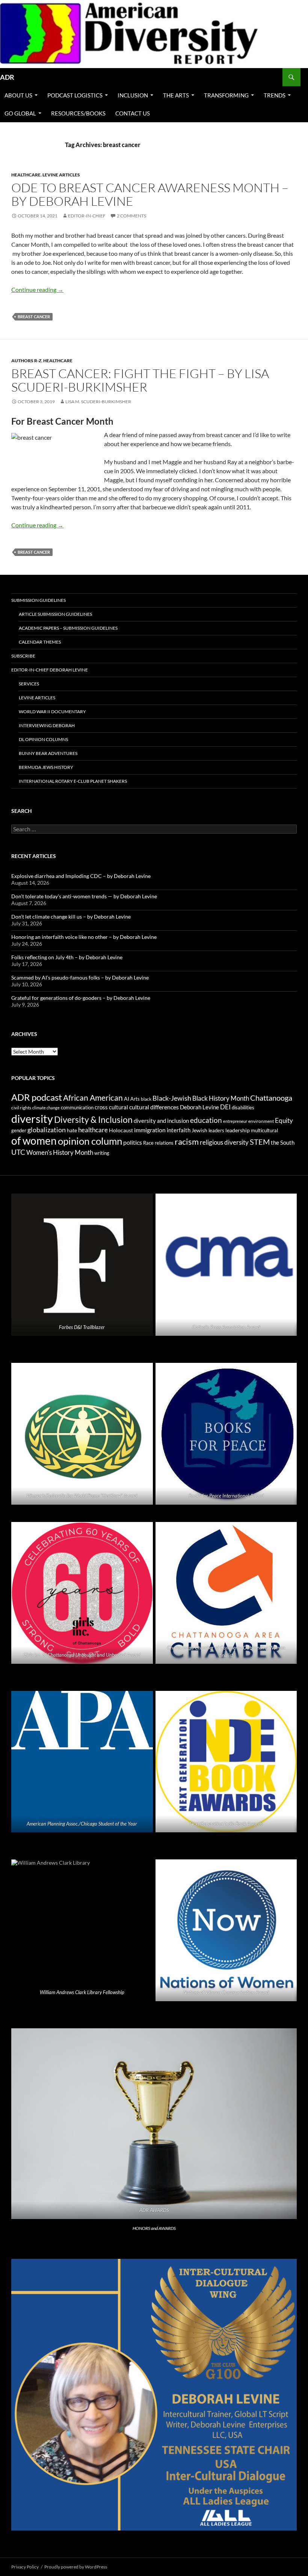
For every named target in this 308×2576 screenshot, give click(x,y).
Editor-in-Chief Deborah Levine (50, 670)
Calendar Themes (40, 642)
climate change (46, 1108)
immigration (150, 1130)
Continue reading (37, 289)
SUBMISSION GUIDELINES (38, 600)
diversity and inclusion (161, 1121)
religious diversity (224, 1142)
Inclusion (133, 95)
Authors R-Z (26, 361)
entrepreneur (235, 1121)
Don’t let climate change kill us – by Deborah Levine (71, 917)
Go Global (20, 113)
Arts (135, 1099)
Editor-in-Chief (87, 216)
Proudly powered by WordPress (76, 2567)
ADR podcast (37, 1097)
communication (77, 1107)
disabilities (243, 1107)
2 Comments (131, 216)
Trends (275, 95)
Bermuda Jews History (46, 767)
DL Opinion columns (43, 739)
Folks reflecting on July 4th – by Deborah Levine (67, 957)
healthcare (93, 1130)
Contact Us (133, 113)
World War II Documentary (52, 712)
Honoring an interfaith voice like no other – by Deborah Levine (84, 937)
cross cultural (111, 1107)
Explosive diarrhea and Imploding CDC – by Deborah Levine (81, 876)
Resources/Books (78, 113)
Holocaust (121, 1130)
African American (93, 1098)
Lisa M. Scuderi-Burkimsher (98, 402)
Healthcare (26, 175)
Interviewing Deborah (47, 725)
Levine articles (61, 175)
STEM (260, 1142)
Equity (284, 1121)
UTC (18, 1152)
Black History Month (221, 1098)
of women (34, 1141)
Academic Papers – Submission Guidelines (68, 628)
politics (133, 1142)
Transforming (226, 95)
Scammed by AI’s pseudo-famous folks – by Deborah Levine (80, 977)
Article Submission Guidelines (55, 614)
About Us (18, 95)
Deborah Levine (199, 1107)
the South (283, 1143)
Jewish (199, 1130)
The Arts (176, 95)
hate (72, 1130)
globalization (47, 1130)
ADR (7, 77)
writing (102, 1153)
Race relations (158, 1143)
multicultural (264, 1130)
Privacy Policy (25, 2567)
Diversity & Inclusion (93, 1120)
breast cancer (34, 317)
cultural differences (154, 1107)
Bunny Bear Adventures (48, 753)
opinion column (90, 1141)
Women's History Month (60, 1153)
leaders (216, 1131)
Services (29, 684)
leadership (238, 1130)
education (206, 1120)
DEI (225, 1107)
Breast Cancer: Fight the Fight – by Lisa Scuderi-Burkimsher (140, 380)
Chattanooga (271, 1098)
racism (187, 1141)
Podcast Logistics (75, 95)
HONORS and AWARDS (154, 2228)
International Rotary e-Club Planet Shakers (73, 781)
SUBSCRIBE (23, 656)
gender (19, 1130)
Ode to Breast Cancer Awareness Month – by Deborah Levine (150, 194)
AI (127, 1099)
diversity (32, 1119)
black (146, 1099)
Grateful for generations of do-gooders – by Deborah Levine (81, 998)
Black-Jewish (172, 1098)
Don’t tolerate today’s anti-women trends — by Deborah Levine (84, 896)
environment (261, 1121)
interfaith (179, 1130)
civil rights (21, 1108)
